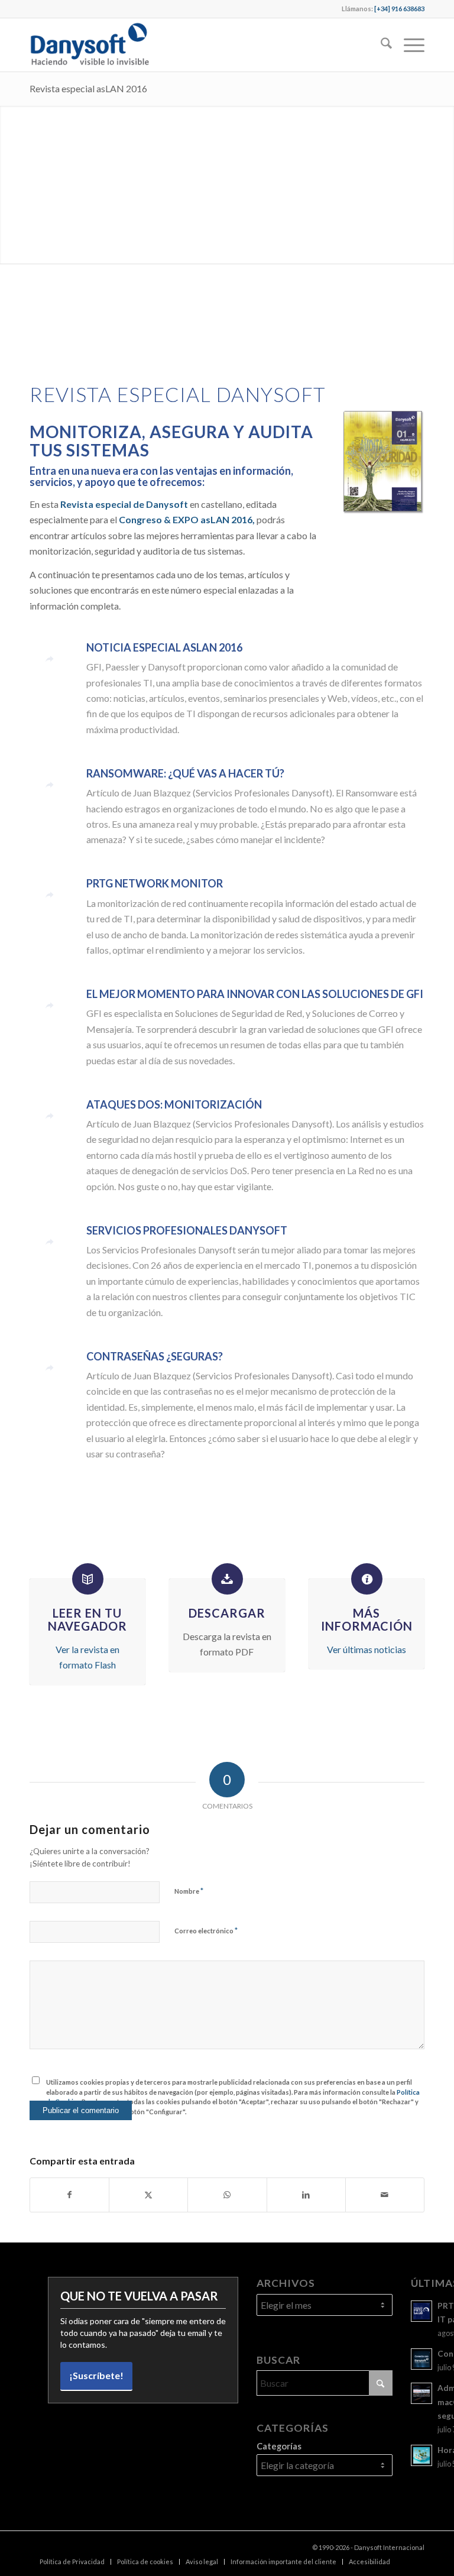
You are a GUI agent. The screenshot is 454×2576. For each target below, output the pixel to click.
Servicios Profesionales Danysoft (187, 1230)
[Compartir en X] (148, 2195)
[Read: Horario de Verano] (421, 2455)
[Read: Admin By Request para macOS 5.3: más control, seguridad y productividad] (421, 2393)
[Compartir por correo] (385, 2195)
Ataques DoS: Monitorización (174, 1104)
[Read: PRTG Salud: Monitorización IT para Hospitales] (421, 2311)
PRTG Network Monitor (155, 883)
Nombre (189, 1891)
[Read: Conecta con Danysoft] (421, 2359)
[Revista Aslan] (384, 463)
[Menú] (408, 45)
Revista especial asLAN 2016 (88, 88)
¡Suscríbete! (96, 2375)
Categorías (279, 2446)
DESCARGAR (227, 1613)
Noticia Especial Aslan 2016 (164, 647)
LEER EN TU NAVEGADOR (87, 1619)
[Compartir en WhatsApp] (227, 2195)
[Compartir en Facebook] (69, 2195)
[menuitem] (380, 45)
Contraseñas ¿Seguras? (155, 1356)
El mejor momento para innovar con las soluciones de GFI (255, 994)
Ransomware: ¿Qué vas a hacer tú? (185, 773)
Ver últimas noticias (367, 1649)
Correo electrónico (206, 1930)
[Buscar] (380, 45)
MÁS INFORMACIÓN (367, 1619)
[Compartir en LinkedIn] (306, 2195)
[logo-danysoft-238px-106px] (89, 45)
